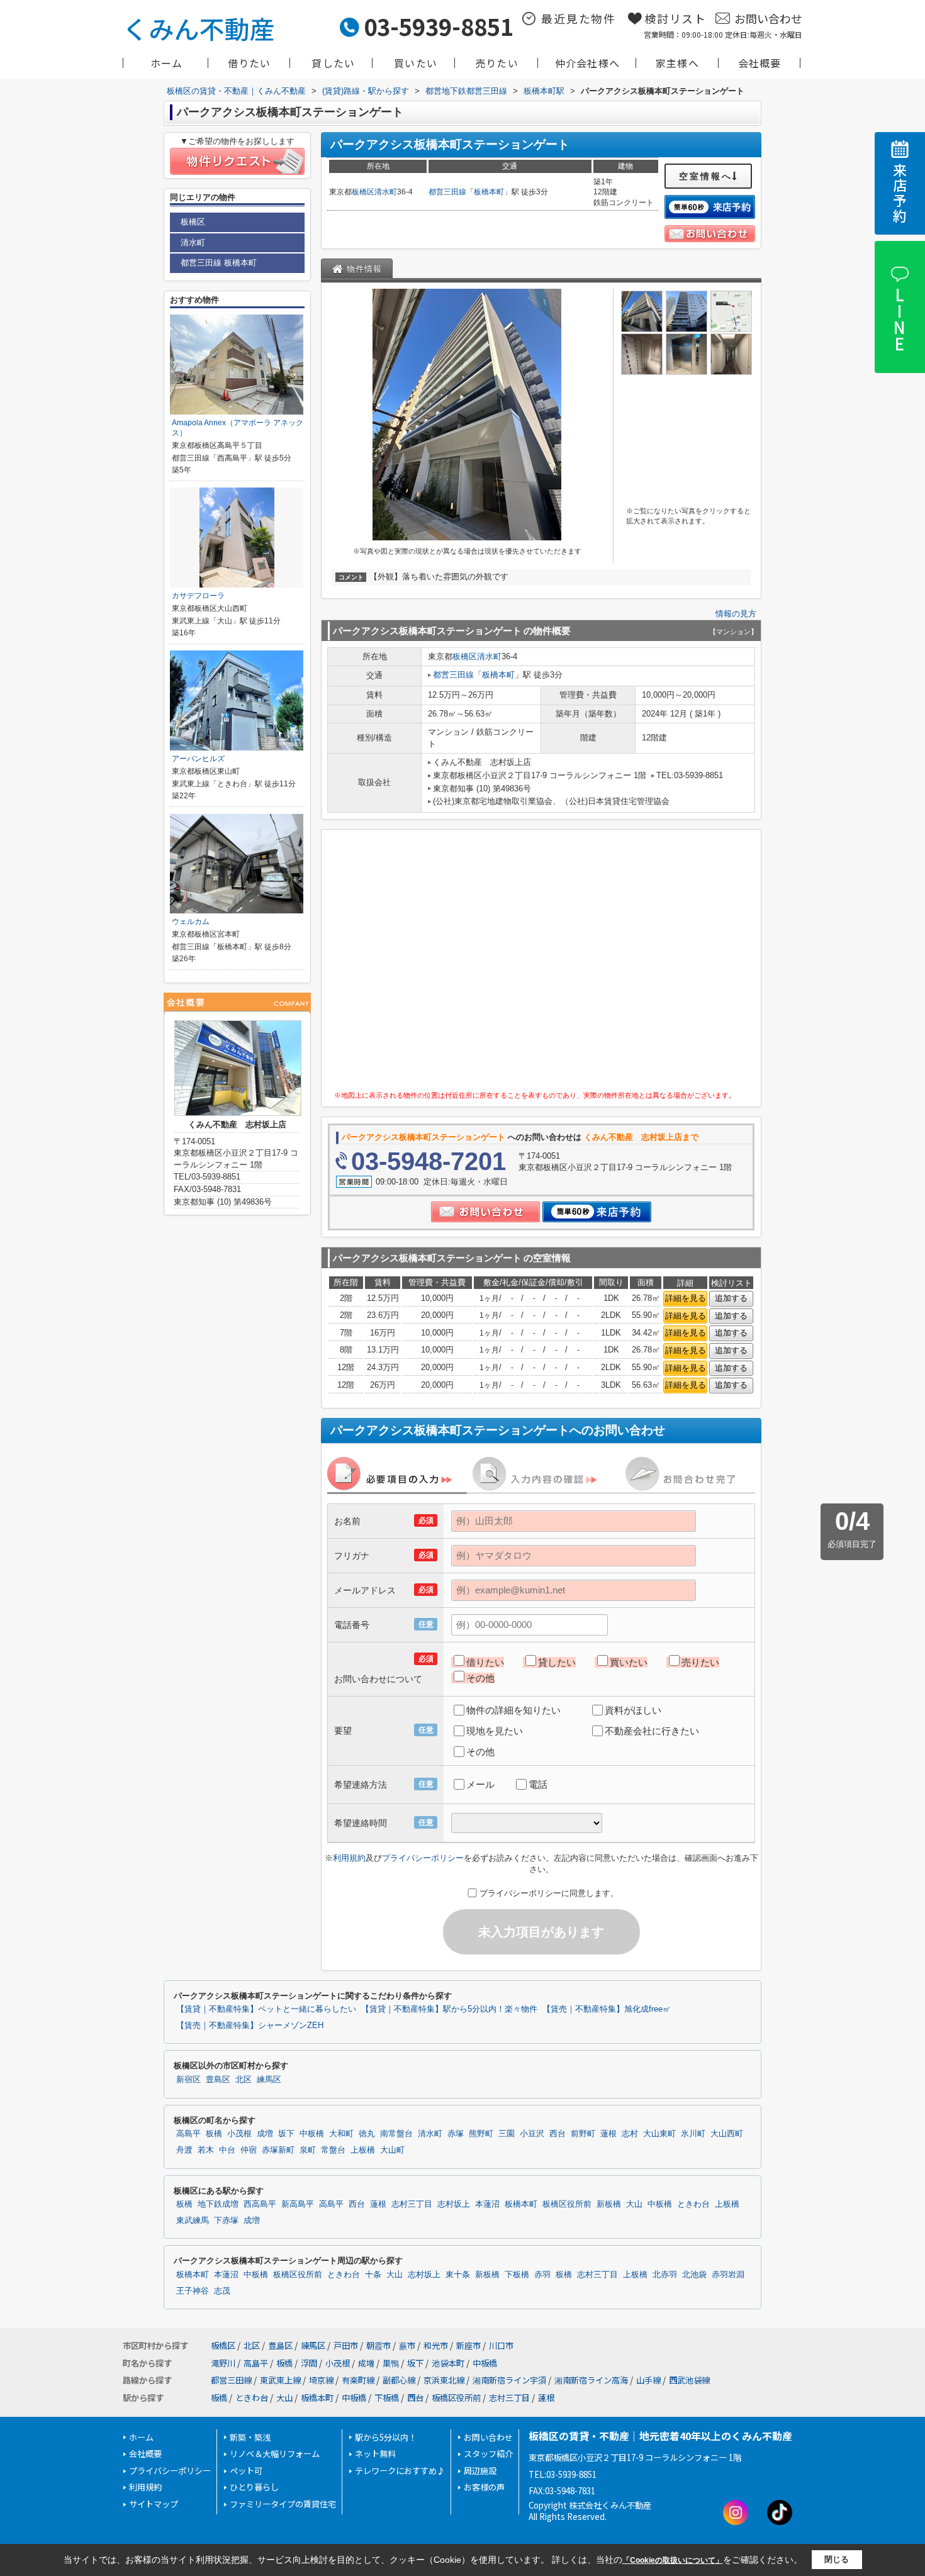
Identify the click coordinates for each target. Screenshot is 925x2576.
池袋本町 (448, 2363)
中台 (227, 2150)
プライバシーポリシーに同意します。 (549, 1893)
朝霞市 (378, 2345)
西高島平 (260, 2204)
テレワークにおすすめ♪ (400, 2471)
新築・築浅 (250, 2437)
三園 (507, 2134)
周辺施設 (480, 2471)
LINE (899, 319)
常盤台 (333, 2150)
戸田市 (346, 2345)
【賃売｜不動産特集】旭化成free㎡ (607, 2009)
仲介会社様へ (587, 63)
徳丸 (367, 2134)
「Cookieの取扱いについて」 (673, 2560)
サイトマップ (154, 2504)
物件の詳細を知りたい (513, 1710)
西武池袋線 (689, 2380)
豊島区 (218, 2080)
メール (480, 1784)
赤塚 (456, 2134)
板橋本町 (489, 192)
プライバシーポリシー (423, 1858)
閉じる (837, 2559)
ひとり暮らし (254, 2487)
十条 (373, 2275)
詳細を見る (686, 1298)
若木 (206, 2150)
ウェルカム (191, 922)
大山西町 (727, 2134)
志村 (630, 2134)
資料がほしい (633, 1710)
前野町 (583, 2134)
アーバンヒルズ (198, 759)
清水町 (386, 192)
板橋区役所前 (567, 2204)
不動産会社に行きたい (652, 1731)
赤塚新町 (278, 2150)
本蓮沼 (487, 2204)
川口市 (501, 2345)
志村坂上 (454, 2204)
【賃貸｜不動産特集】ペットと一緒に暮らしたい (266, 2009)
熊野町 (481, 2134)
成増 (265, 2134)
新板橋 (609, 2204)
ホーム (167, 63)
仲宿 (249, 2150)
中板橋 (312, 2134)
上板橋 (363, 2150)
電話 (538, 1784)
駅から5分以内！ (386, 2437)
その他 (480, 1678)
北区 (244, 2080)
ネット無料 (375, 2454)
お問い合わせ (768, 18)
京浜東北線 (444, 2380)
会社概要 (760, 63)
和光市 (436, 2345)
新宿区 (188, 2080)
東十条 (458, 2275)
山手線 (648, 2380)
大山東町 (659, 2134)
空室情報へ (706, 176)
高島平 (188, 2134)
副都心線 (399, 2380)
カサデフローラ (198, 596)
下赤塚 (226, 2221)
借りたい (249, 63)
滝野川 (223, 2363)
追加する (731, 1298)
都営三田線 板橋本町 (219, 263)
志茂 (222, 2291)
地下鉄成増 (218, 2204)
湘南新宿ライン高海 (591, 2380)
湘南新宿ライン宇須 (509, 2380)
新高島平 (298, 2204)
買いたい (416, 63)
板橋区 (363, 192)
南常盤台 (396, 2134)
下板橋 (517, 2275)
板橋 (214, 2134)
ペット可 (246, 2471)
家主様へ (677, 63)
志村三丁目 (412, 2204)
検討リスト (676, 18)
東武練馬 (193, 2221)
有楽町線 (358, 2380)
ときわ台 (693, 2204)
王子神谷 (193, 2291)
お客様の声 (484, 2487)
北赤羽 (665, 2275)
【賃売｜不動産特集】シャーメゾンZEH (250, 2026)
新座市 (468, 2345)
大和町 (341, 2134)
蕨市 (407, 2345)
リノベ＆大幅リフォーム (275, 2454)
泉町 (308, 2150)
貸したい (333, 63)
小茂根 (239, 2134)
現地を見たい (495, 1731)
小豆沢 (532, 2134)
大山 (634, 2204)
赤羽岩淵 (728, 2275)
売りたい (497, 63)
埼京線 (321, 2380)
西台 (558, 2134)
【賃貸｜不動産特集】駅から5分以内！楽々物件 (449, 2009)
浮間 (309, 2363)
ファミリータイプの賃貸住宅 (283, 2504)
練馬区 (269, 2080)
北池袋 (694, 2275)
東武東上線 (280, 2380)
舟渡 (184, 2150)
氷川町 (693, 2134)
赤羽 (542, 2275)
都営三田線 (447, 192)
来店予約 (900, 193)
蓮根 (608, 2134)
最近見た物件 (579, 18)
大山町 (392, 2150)
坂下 (286, 2134)
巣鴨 (391, 2363)
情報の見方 (736, 614)
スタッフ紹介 (488, 2454)
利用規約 (349, 1858)
